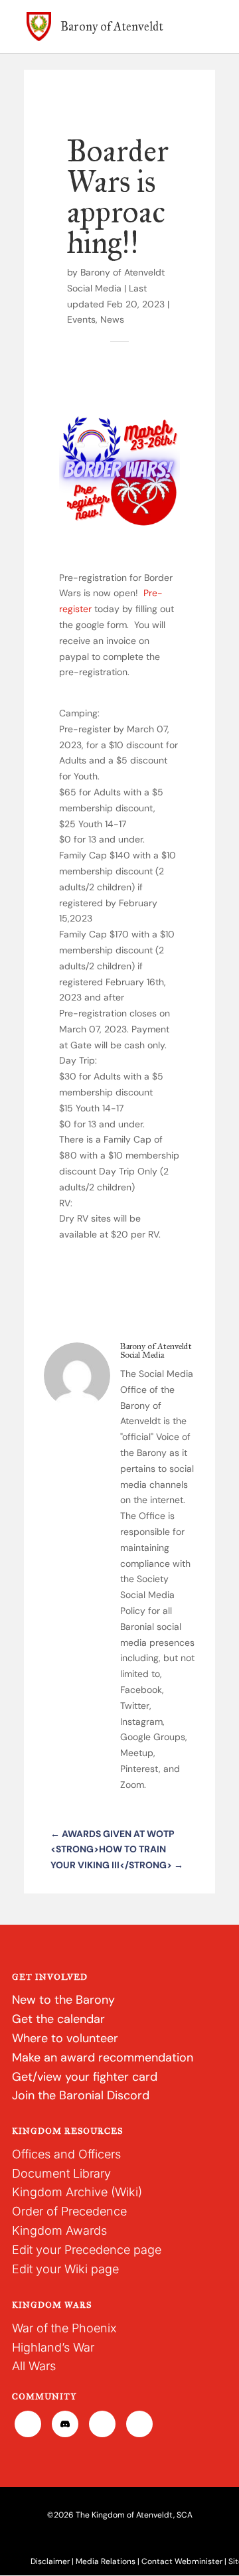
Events (81, 319)
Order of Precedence (69, 2211)
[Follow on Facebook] (28, 2424)
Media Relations (106, 2561)
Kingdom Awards (59, 2230)
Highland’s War (53, 2347)
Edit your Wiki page (65, 2269)
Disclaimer (50, 2561)
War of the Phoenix (64, 2328)
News (112, 319)
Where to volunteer (65, 2038)
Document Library (61, 2173)
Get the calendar (58, 2019)
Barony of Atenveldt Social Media (156, 1351)
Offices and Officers (66, 2154)
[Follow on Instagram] (102, 2424)
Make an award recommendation (103, 2057)
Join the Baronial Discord (81, 2095)
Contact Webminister (182, 2561)
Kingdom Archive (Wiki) (77, 2192)
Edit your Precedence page (87, 2250)
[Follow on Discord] (65, 2424)
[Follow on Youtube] (139, 2424)
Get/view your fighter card (85, 2077)
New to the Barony (63, 2000)
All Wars (34, 2366)
